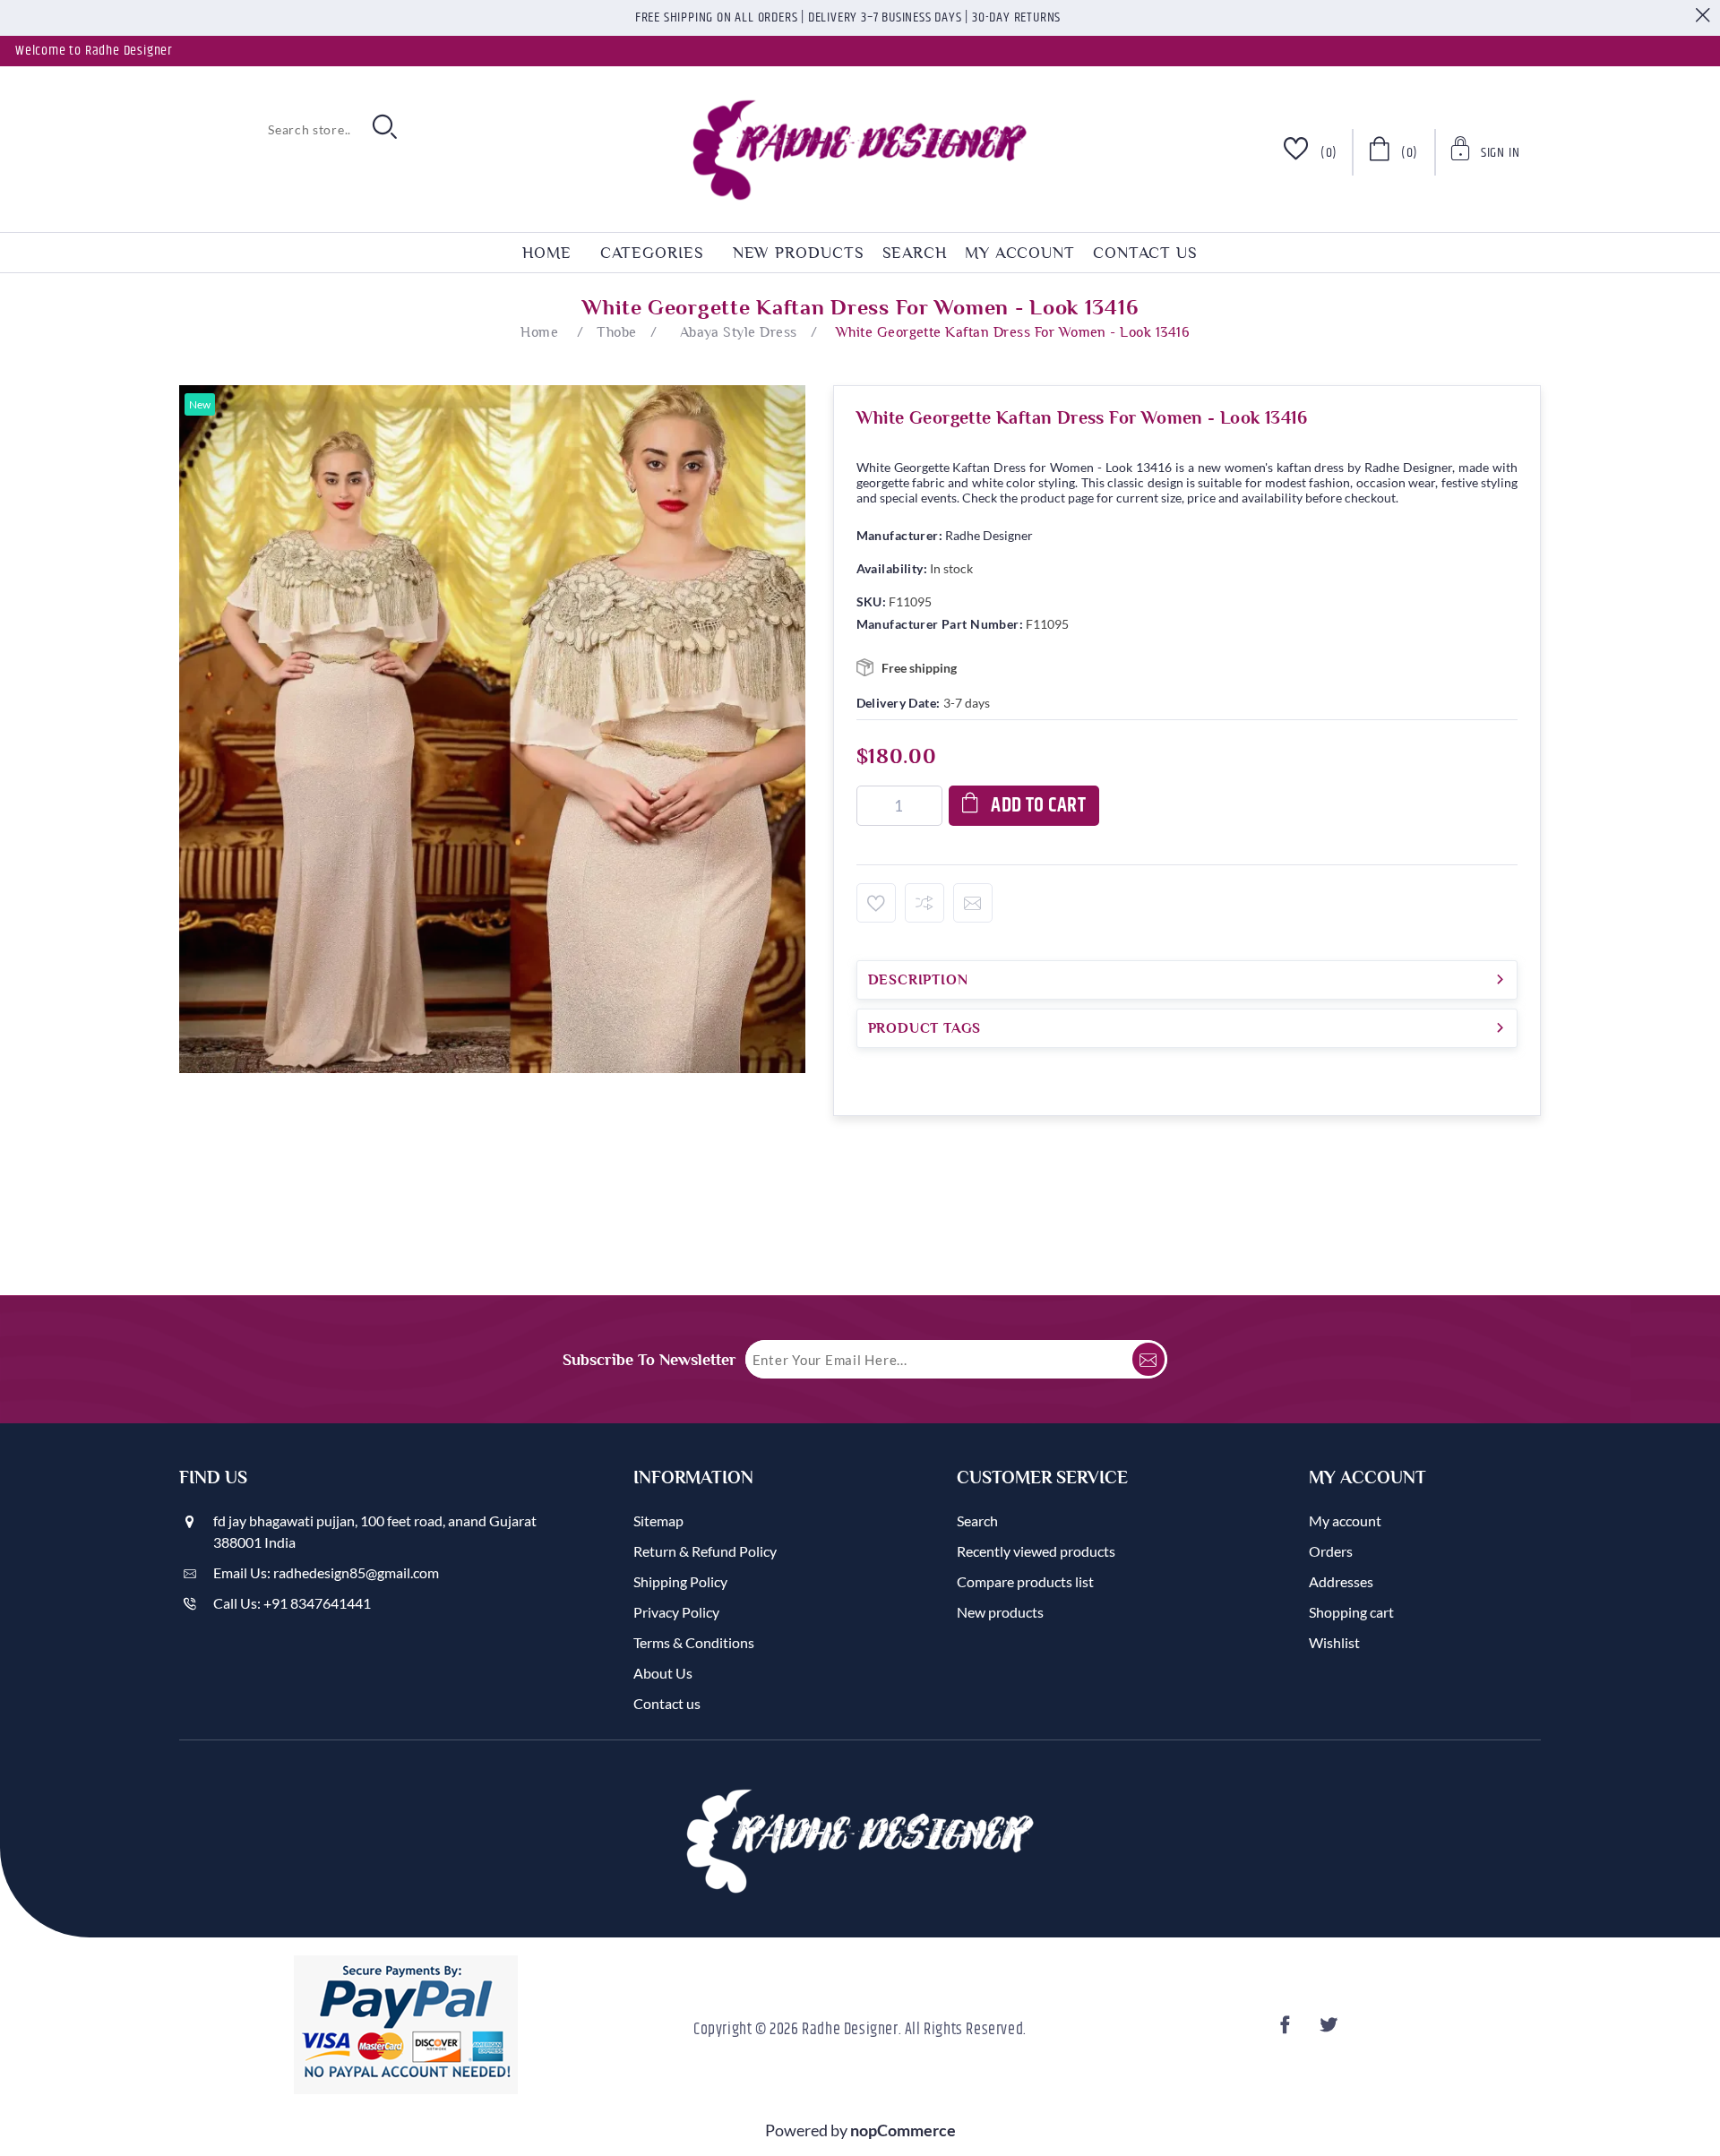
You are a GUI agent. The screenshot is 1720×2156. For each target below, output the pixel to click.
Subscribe (1148, 1359)
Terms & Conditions (694, 1642)
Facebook (1288, 2030)
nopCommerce (903, 2130)
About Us (663, 1673)
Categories (652, 253)
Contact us (1145, 253)
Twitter (1331, 2030)
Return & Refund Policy (705, 1551)
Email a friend (973, 903)
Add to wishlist (876, 903)
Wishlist (1334, 1642)
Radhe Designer (989, 535)
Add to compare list (924, 903)
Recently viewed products (1036, 1551)
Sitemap (658, 1520)
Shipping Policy (680, 1581)
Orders (1331, 1551)
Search (915, 253)
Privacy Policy (676, 1612)
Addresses (1341, 1581)
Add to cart (1038, 806)
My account (1020, 253)
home (547, 253)
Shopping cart (1351, 1612)
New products (799, 253)
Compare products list (1025, 1581)
